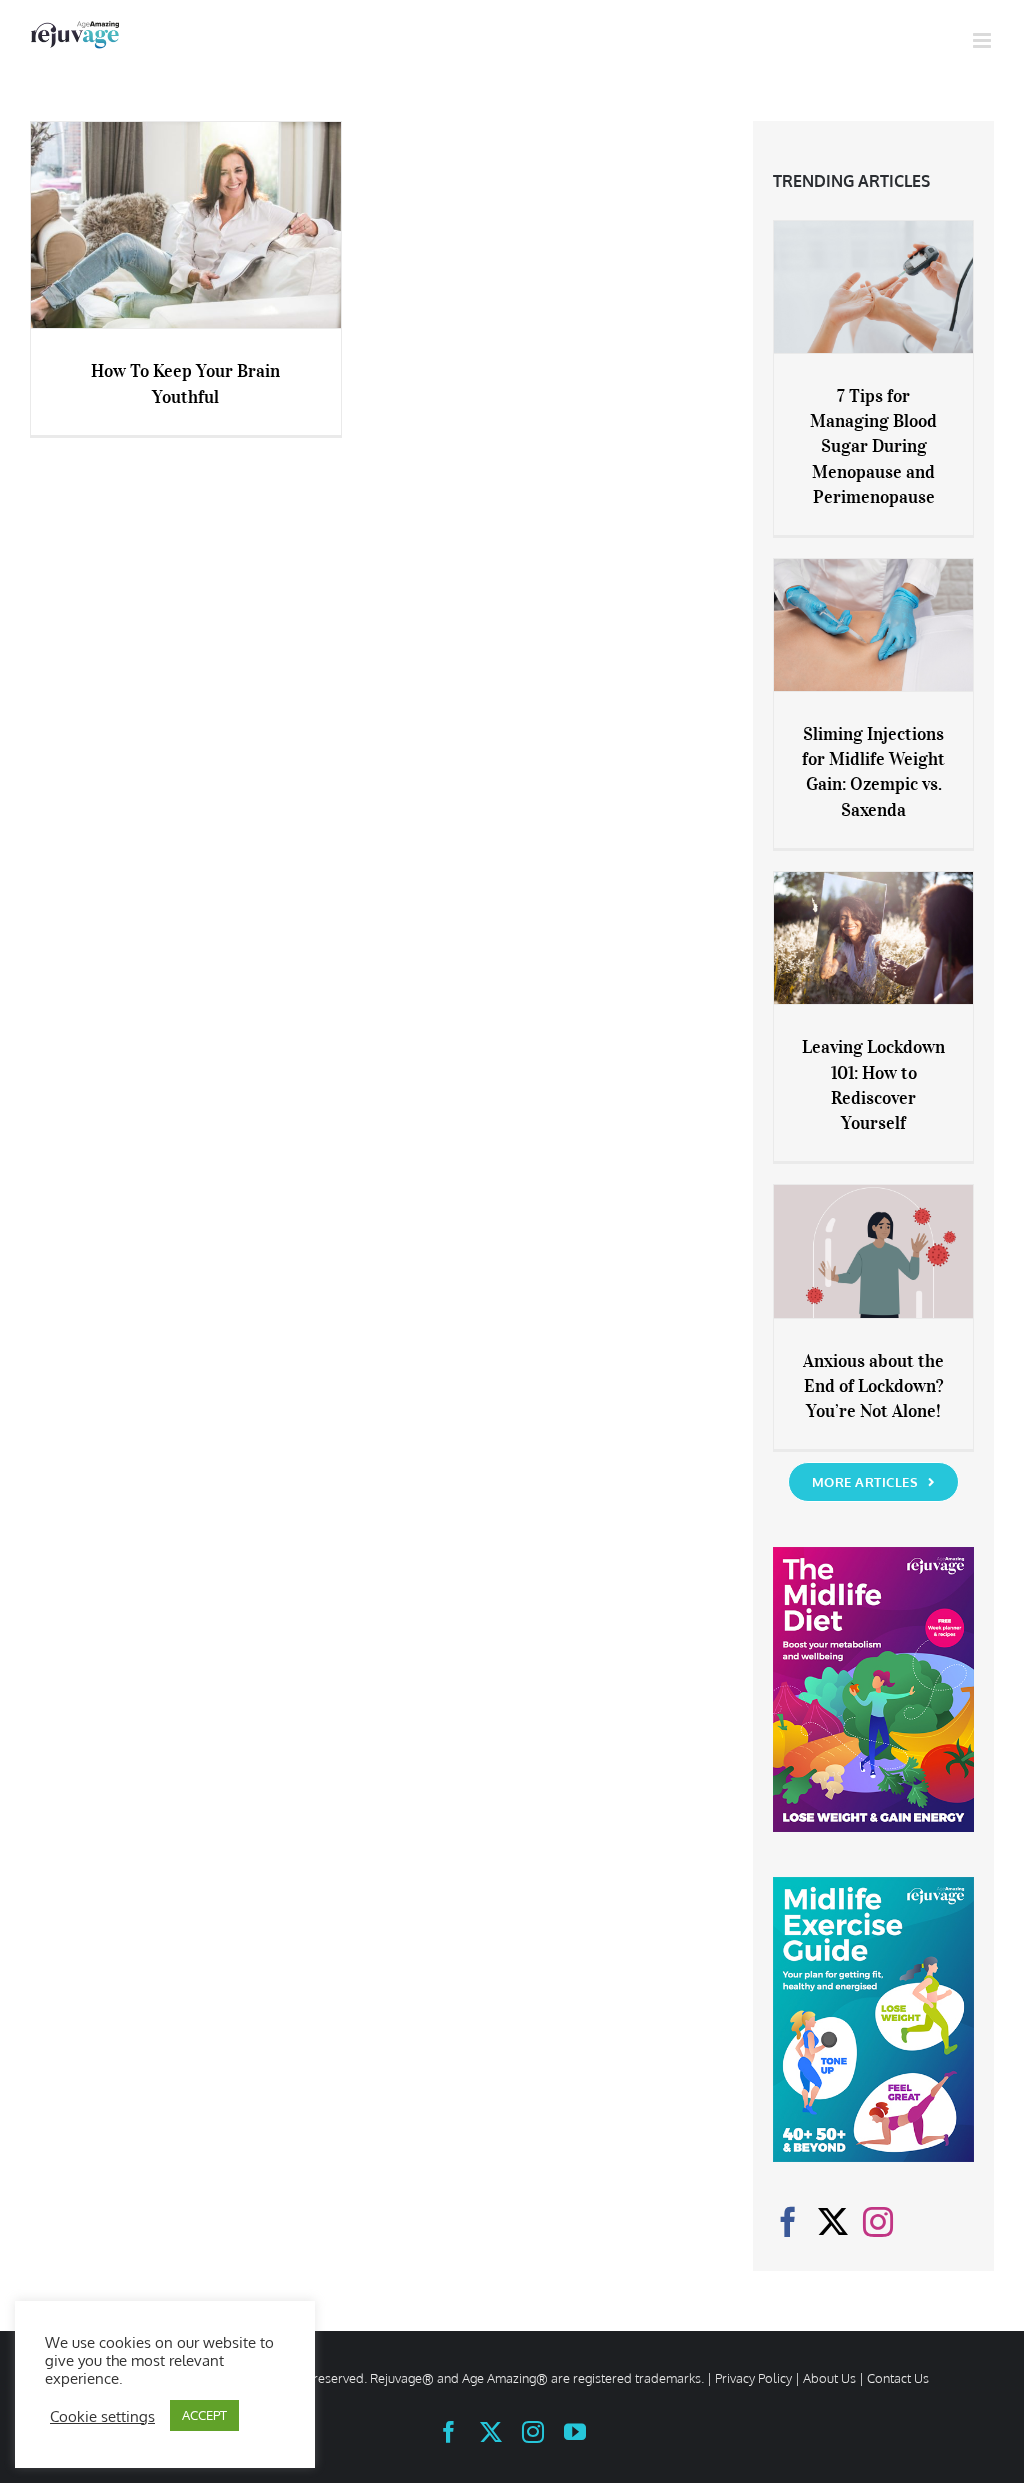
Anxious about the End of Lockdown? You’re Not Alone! (873, 1386)
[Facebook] (788, 2222)
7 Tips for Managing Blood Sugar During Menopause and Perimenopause (873, 446)
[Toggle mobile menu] (983, 40)
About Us (829, 2378)
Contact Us (898, 2378)
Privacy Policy (753, 2378)
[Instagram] (878, 2222)
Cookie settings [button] (102, 2416)
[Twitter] (833, 2222)
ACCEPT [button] (204, 2415)
